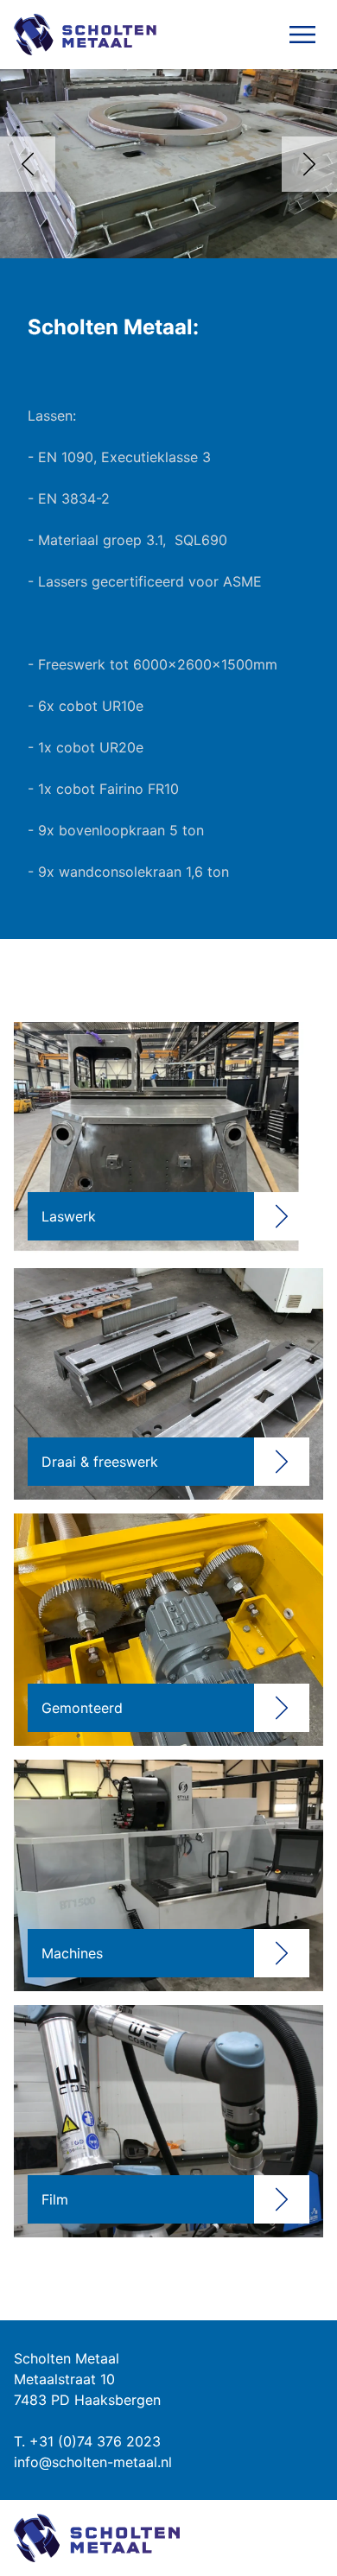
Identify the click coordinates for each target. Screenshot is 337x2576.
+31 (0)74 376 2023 (95, 2441)
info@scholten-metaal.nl (93, 2462)
